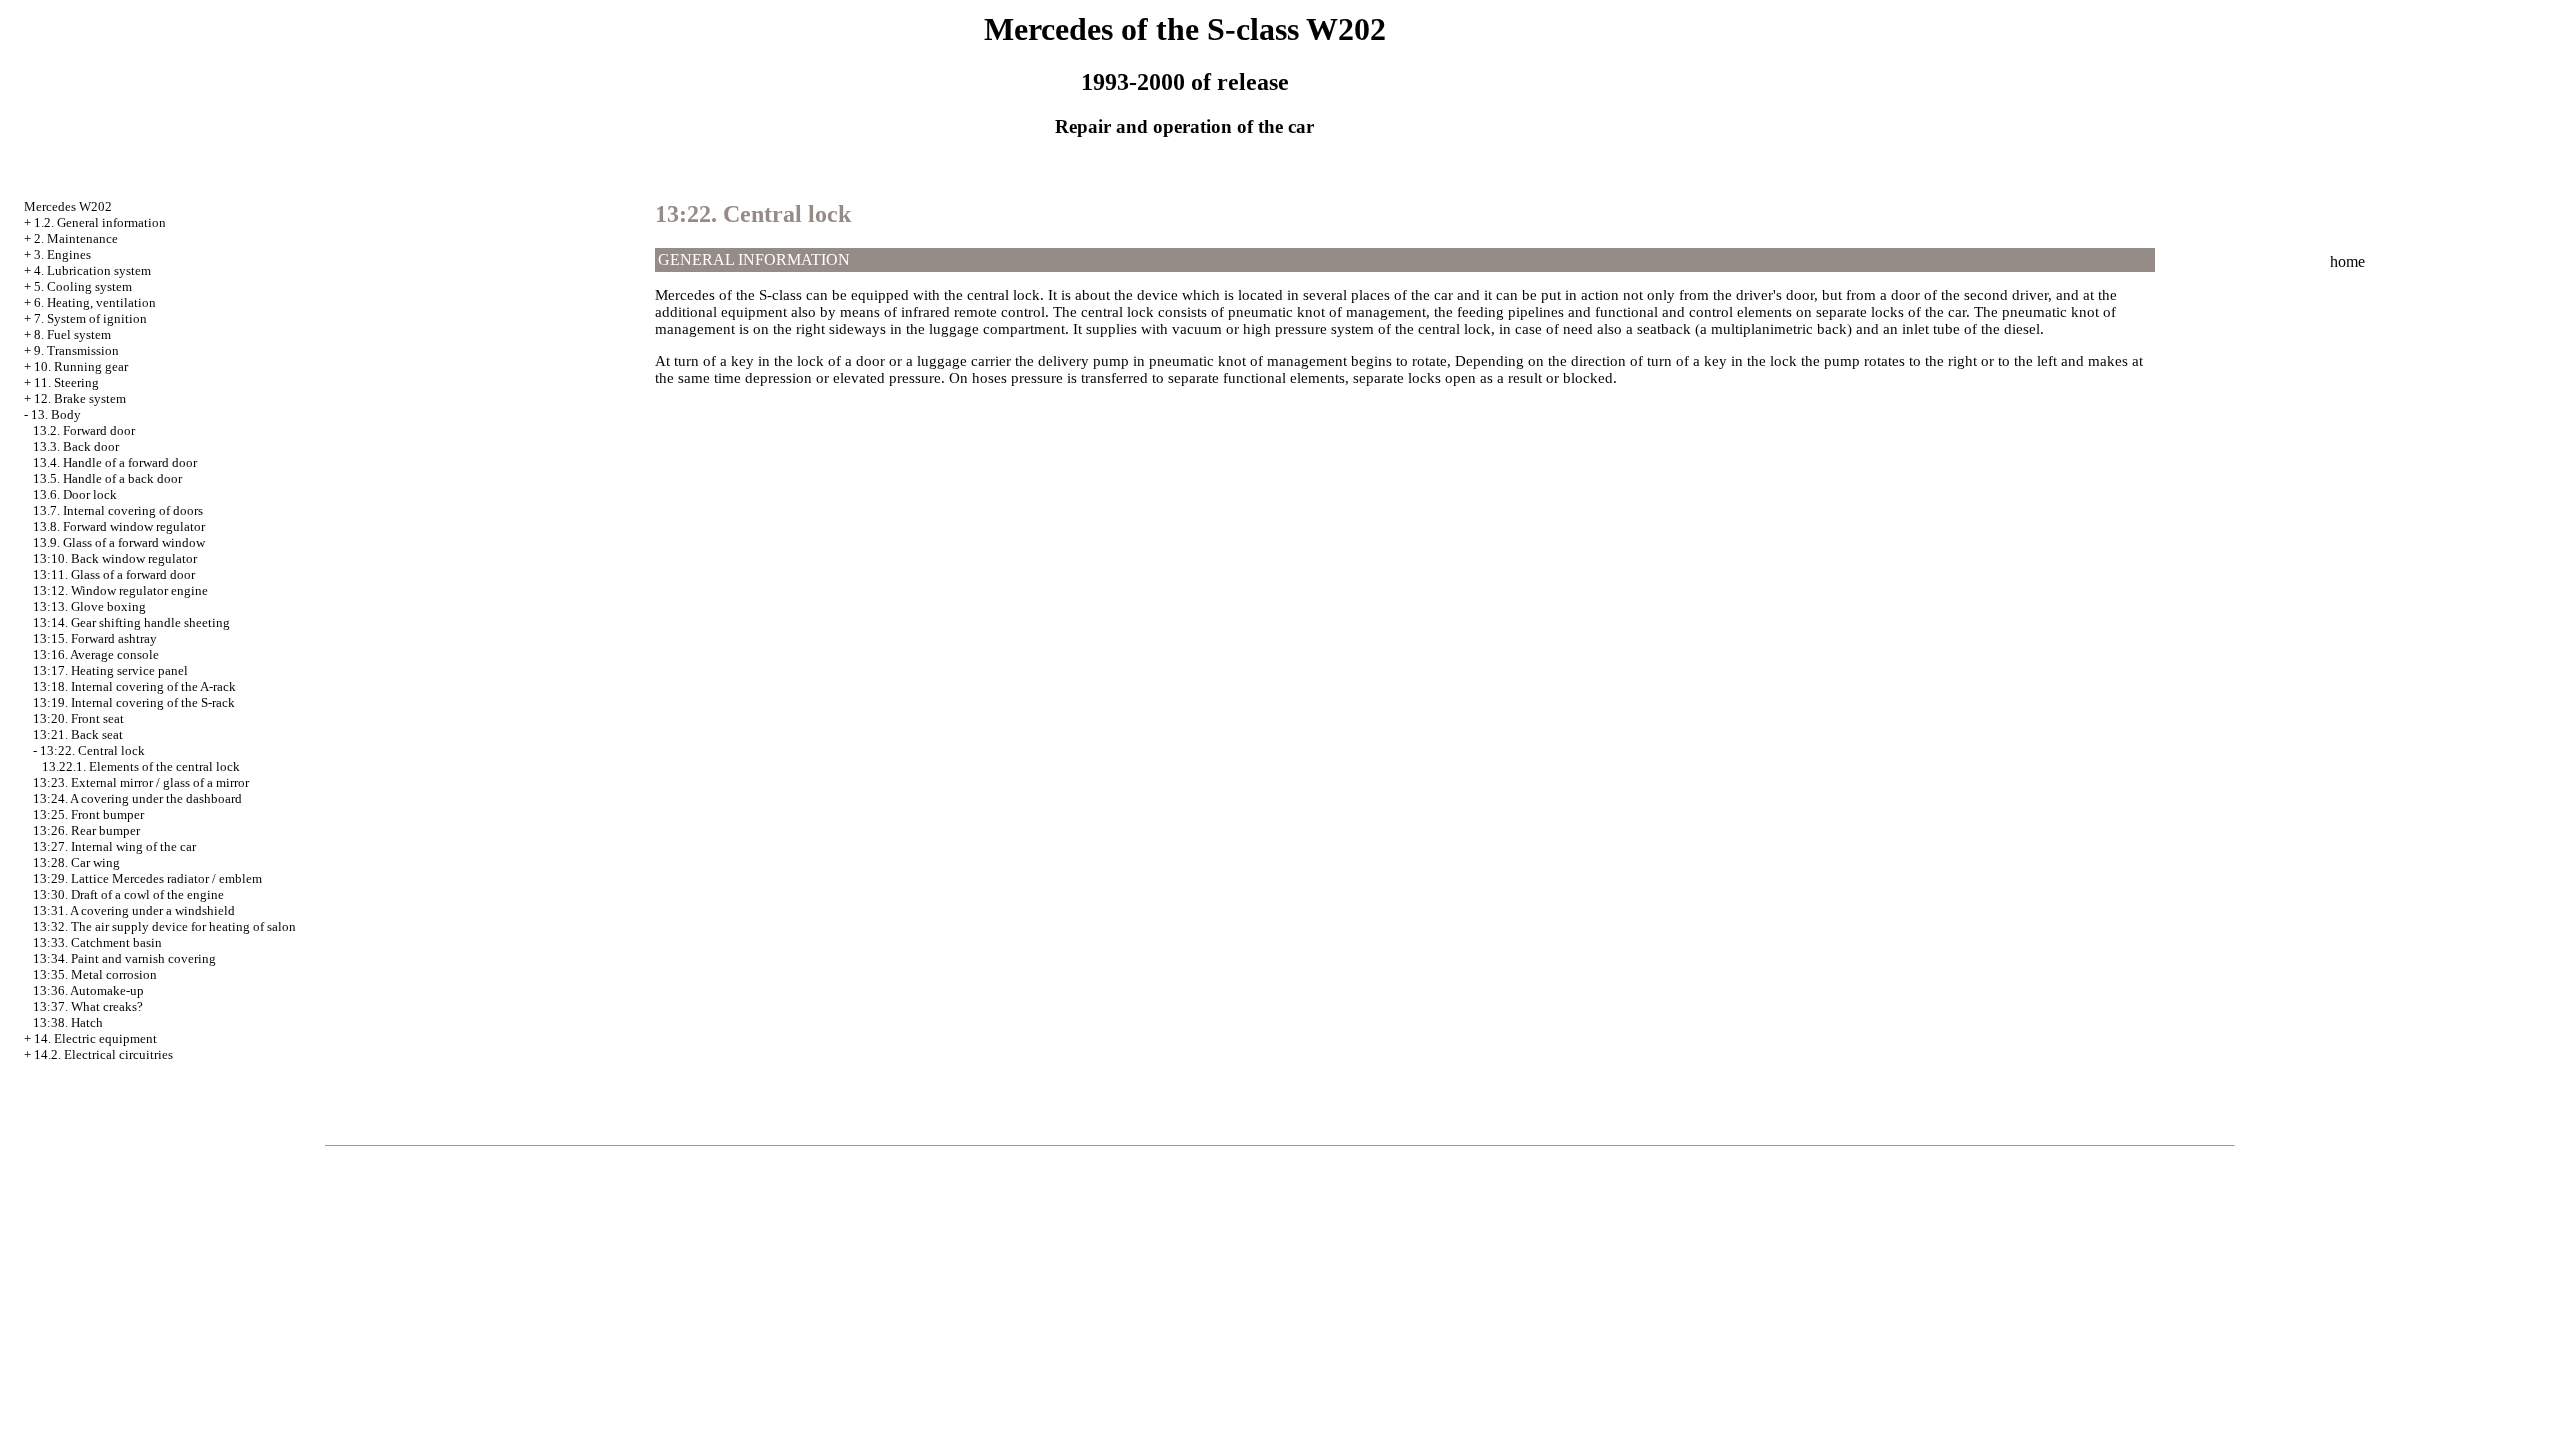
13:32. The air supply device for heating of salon (164, 926)
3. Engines (62, 254)
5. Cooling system (83, 286)
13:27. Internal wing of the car (114, 846)
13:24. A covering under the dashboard (137, 798)
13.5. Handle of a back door (107, 478)
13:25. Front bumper (88, 814)
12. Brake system (80, 398)
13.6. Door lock (75, 494)
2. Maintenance (76, 238)
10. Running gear (81, 366)
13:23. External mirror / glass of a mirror (141, 782)
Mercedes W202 (68, 206)
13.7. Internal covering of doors (118, 510)
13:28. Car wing (76, 862)
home (2347, 261)
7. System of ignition (90, 318)
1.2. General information (100, 222)
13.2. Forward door (84, 430)
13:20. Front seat (78, 718)
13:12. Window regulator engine (120, 590)
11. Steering (66, 382)
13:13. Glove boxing (89, 606)
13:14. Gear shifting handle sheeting (131, 622)
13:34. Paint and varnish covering (124, 958)
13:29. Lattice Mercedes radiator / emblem (147, 878)
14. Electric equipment (95, 1038)
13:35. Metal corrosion (95, 974)
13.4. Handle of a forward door (115, 462)
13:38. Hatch (68, 1022)
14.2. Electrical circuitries (103, 1054)
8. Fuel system (72, 334)
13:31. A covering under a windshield (134, 910)
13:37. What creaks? (88, 1006)
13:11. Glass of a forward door (114, 574)
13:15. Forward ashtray (95, 638)
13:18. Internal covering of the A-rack (134, 686)
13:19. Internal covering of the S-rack (134, 702)
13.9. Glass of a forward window (119, 542)
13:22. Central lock (92, 750)
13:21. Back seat (78, 734)
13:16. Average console (96, 654)
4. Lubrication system (92, 270)
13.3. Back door (76, 446)
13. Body (56, 414)
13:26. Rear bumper (86, 830)
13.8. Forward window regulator (119, 526)
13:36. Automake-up (88, 990)
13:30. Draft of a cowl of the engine (128, 894)
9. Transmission (76, 350)
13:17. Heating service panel (110, 670)
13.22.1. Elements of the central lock (141, 766)
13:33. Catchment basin (97, 942)
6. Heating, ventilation (95, 302)
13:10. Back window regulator (115, 558)
